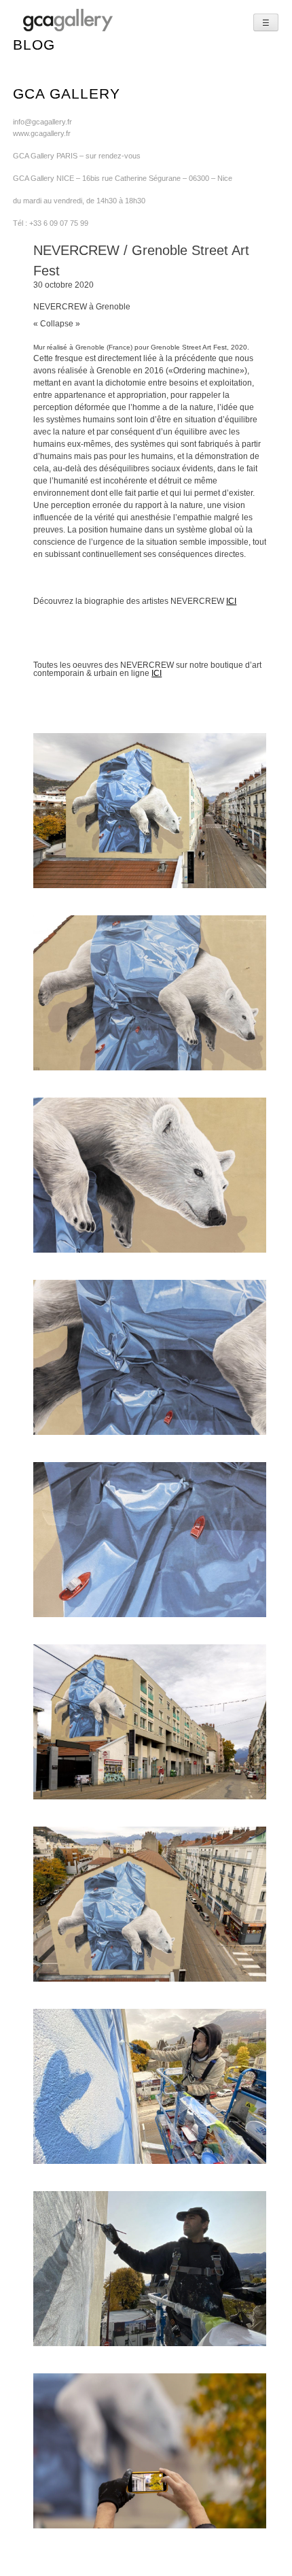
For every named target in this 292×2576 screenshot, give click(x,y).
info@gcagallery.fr (42, 122)
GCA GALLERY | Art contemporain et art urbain (68, 20)
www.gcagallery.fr (42, 133)
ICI (231, 601)
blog (34, 45)
